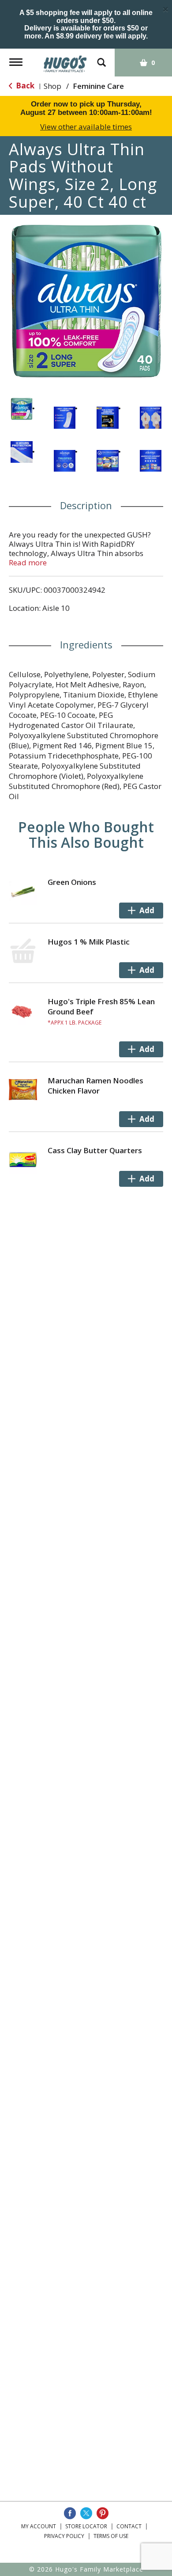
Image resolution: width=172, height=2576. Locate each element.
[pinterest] (103, 2513)
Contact (129, 2526)
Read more (28, 562)
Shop (52, 86)
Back (24, 86)
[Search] (101, 58)
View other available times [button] (86, 127)
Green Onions (72, 882)
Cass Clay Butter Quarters (95, 1150)
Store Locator (86, 2526)
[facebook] (70, 2513)
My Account (39, 2526)
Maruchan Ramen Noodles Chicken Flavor (95, 1086)
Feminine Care (98, 86)
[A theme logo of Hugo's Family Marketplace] (65, 61)
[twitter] (86, 2513)
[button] (22, 409)
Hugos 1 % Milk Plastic (89, 942)
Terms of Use (111, 2536)
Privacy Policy (64, 2536)
